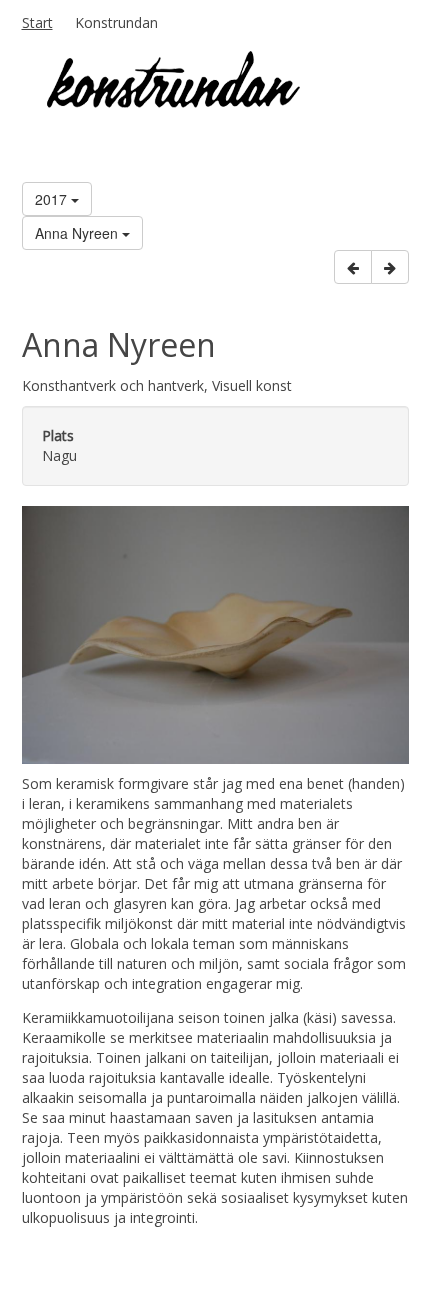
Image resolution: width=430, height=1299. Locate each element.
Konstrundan (116, 22)
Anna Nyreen (78, 233)
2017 (53, 199)
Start (37, 22)
